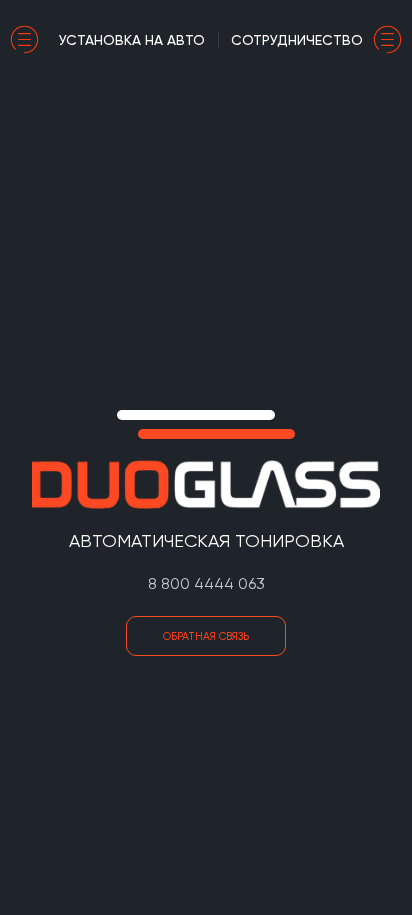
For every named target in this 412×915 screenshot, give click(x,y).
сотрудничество (297, 40)
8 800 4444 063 (206, 583)
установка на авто (132, 40)
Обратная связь (206, 636)
